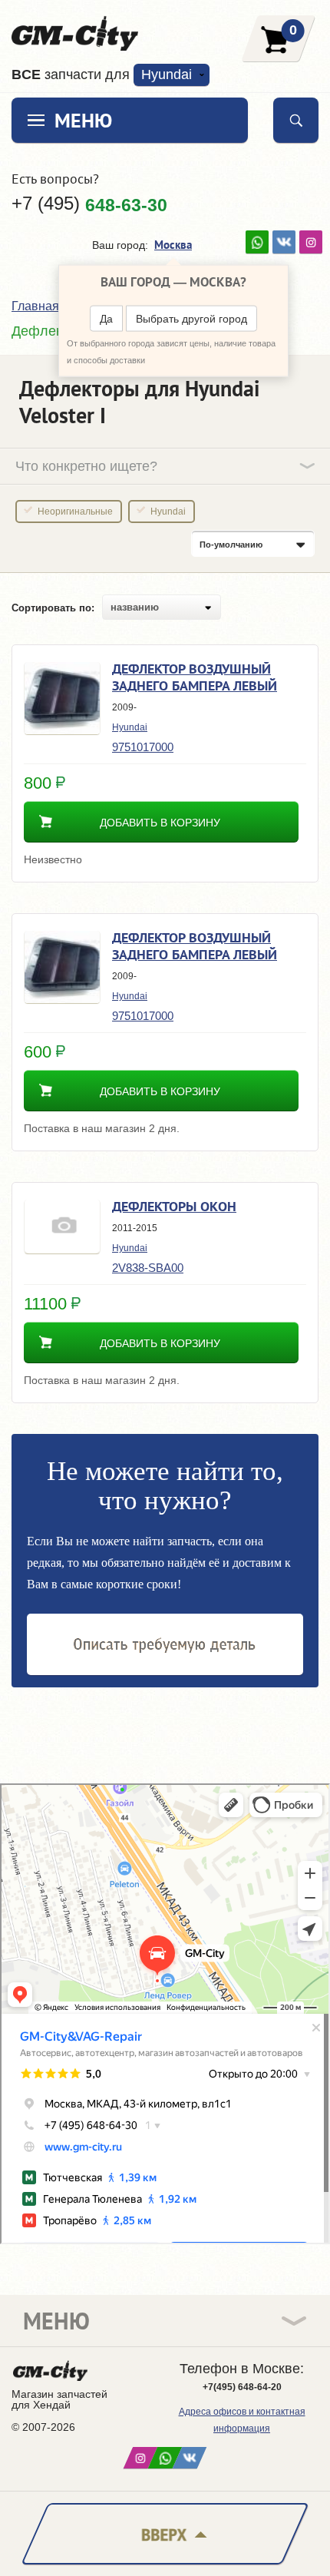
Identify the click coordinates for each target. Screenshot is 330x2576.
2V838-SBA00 (148, 1268)
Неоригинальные (75, 512)
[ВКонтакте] (284, 242)
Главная (35, 306)
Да (106, 319)
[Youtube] (257, 242)
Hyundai (168, 512)
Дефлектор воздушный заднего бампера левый (195, 677)
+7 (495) (89, 204)
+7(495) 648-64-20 (242, 2387)
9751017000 (143, 747)
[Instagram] (311, 242)
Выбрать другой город (191, 319)
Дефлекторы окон (174, 1206)
